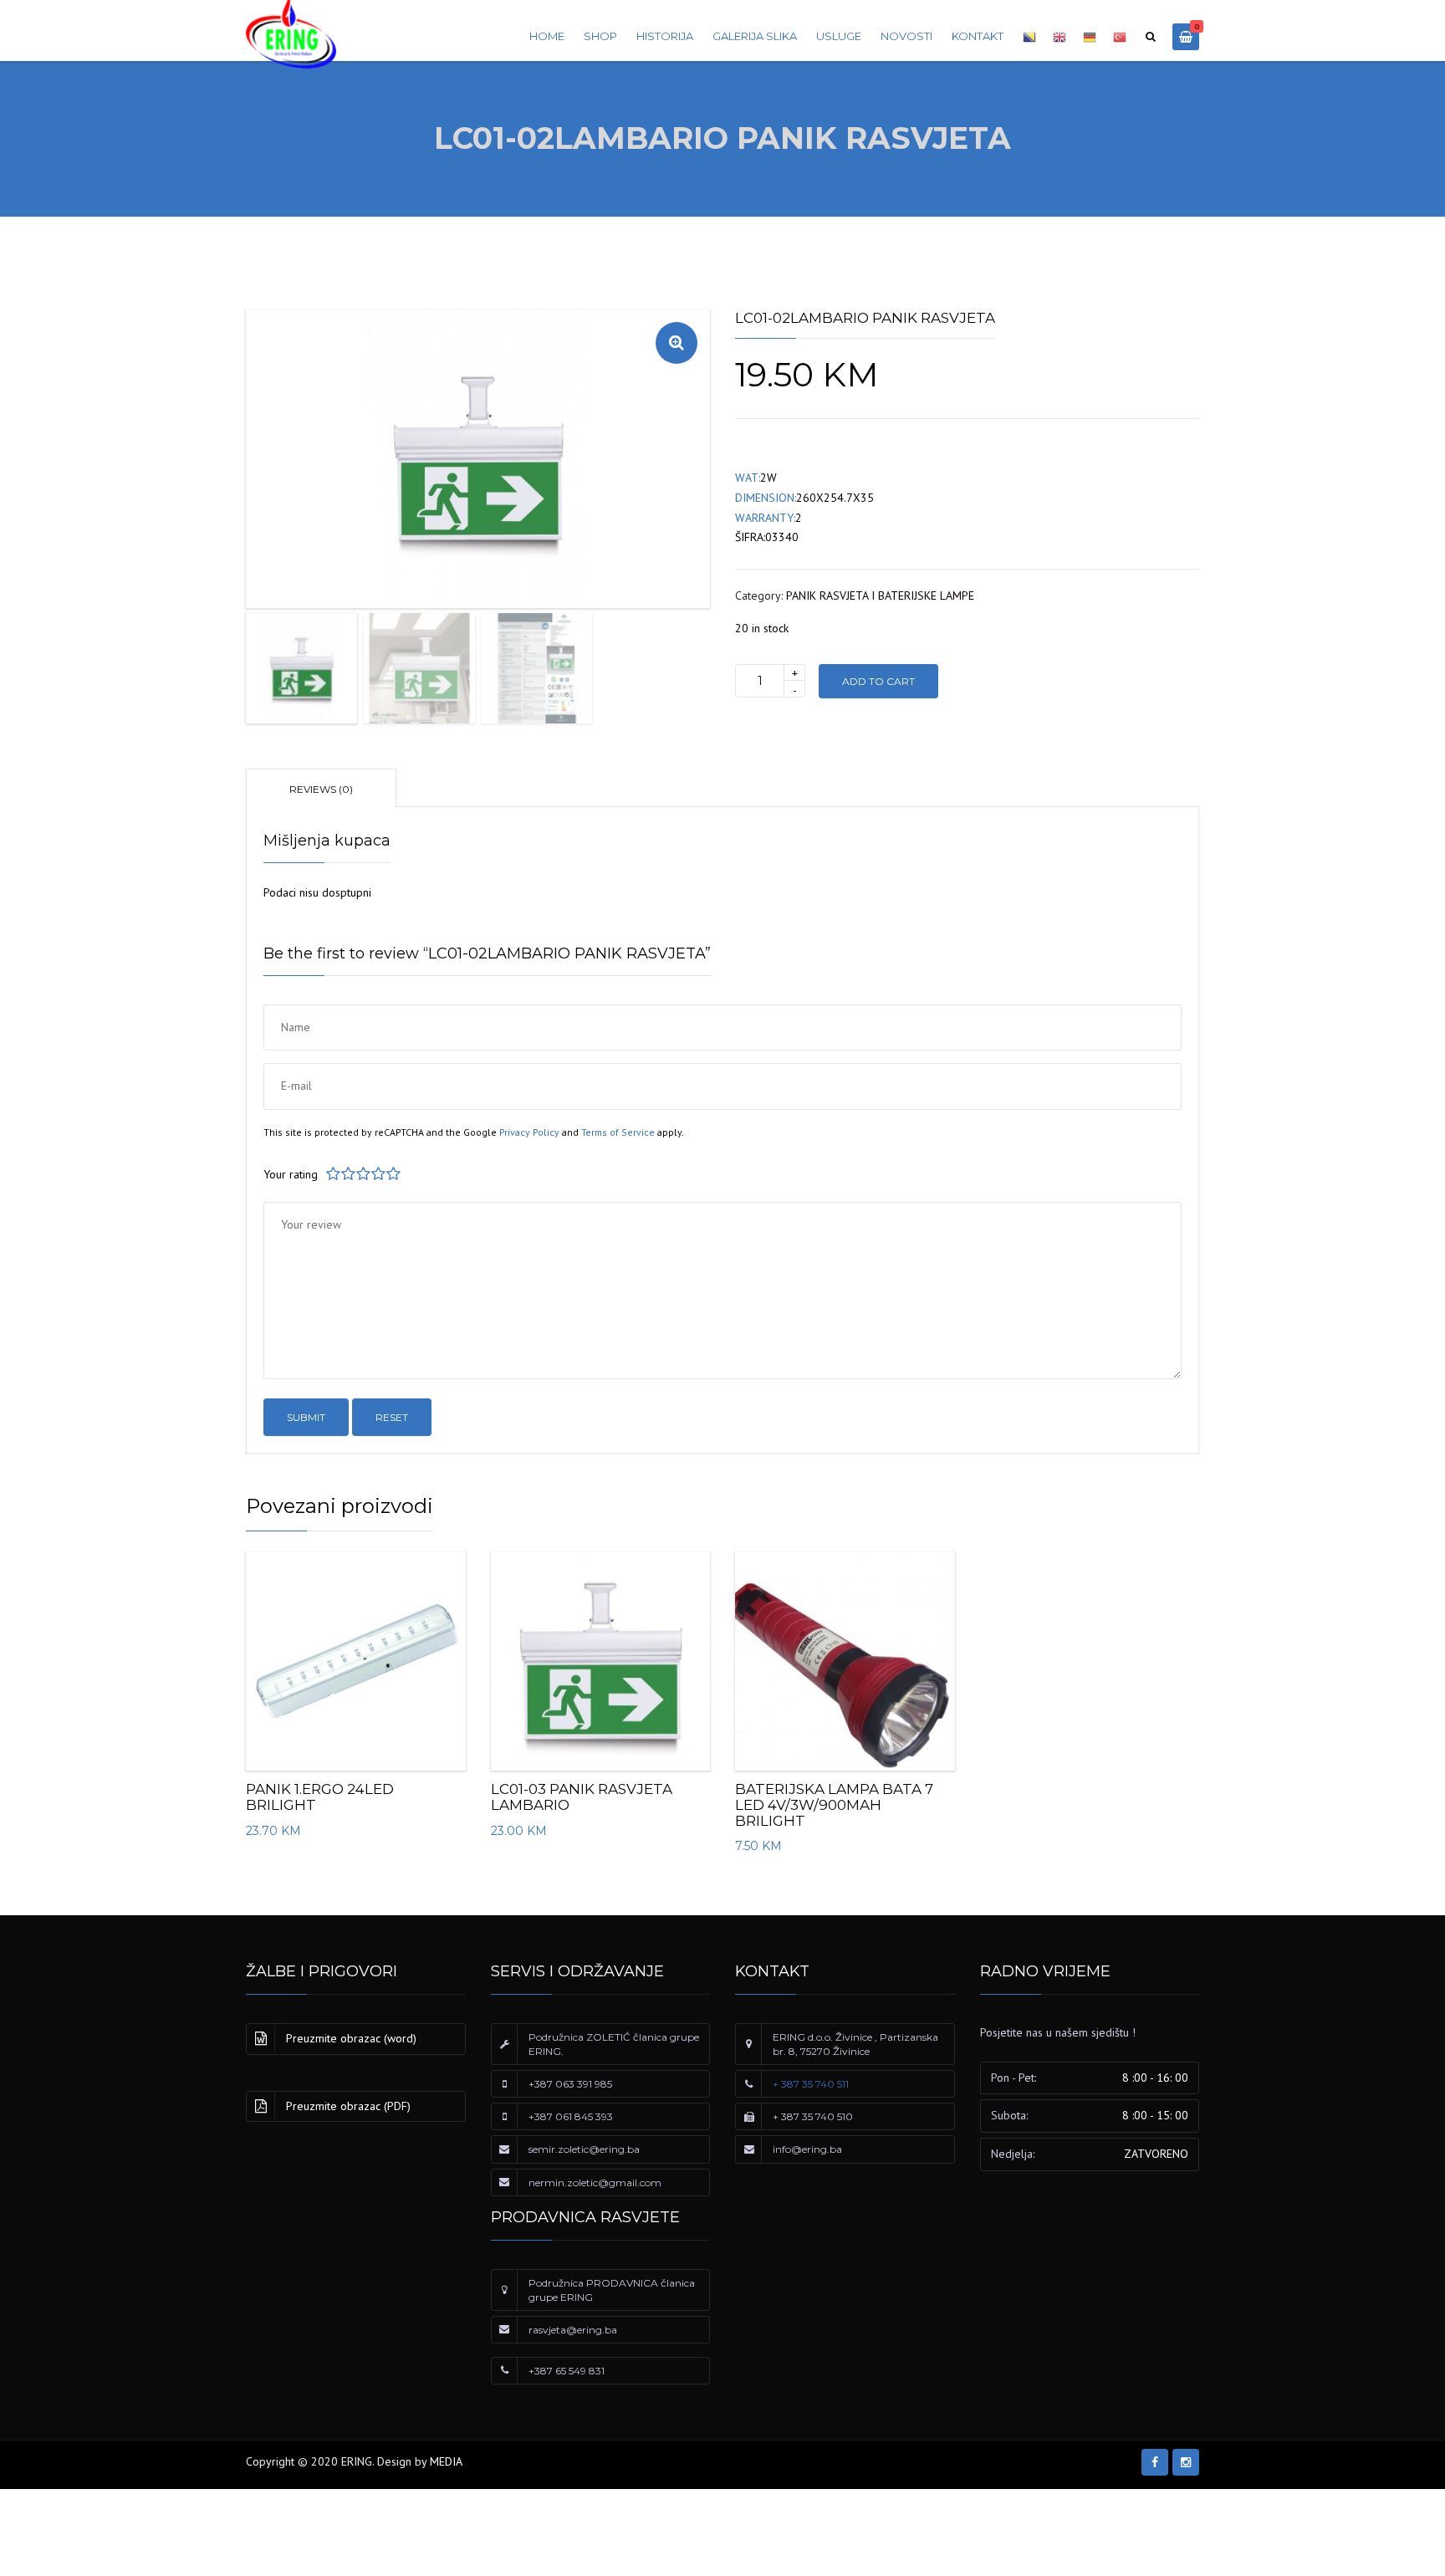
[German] (1090, 40)
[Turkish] (1120, 40)
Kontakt (978, 36)
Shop (600, 36)
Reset (392, 1417)
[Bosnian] (1029, 40)
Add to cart (878, 681)
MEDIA (446, 2461)
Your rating (291, 1174)
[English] (1059, 40)
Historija (665, 36)
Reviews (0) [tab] (321, 789)
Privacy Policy (529, 1132)
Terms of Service (618, 1132)
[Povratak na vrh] (1357, 2487)
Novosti (906, 36)
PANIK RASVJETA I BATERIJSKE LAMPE (880, 595)
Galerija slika (755, 36)
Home (547, 36)
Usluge (839, 36)
